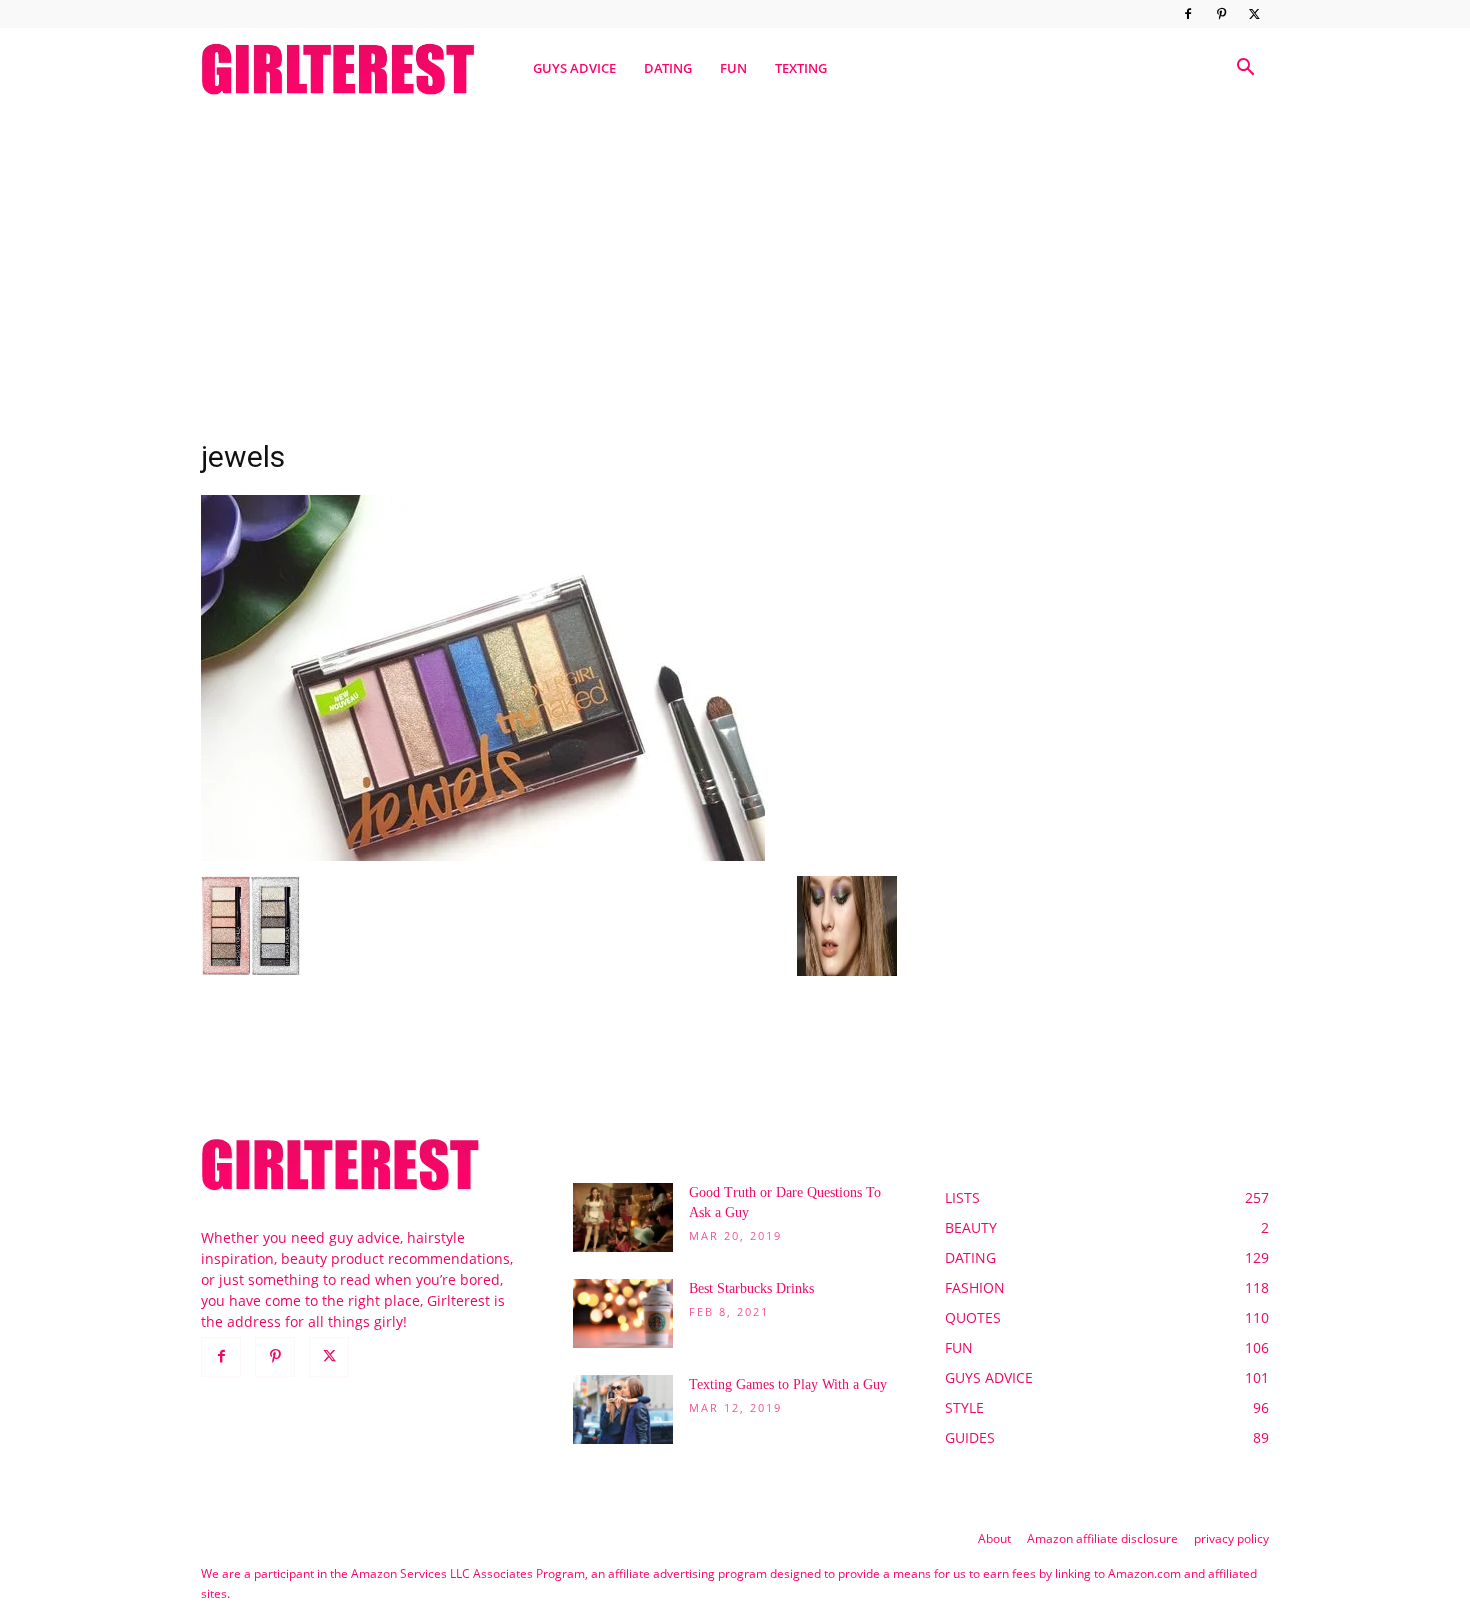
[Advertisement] (735, 263)
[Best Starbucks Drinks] (623, 1313)
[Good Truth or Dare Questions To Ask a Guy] (623, 1217)
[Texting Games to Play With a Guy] (623, 1409)
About (994, 1538)
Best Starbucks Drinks (751, 1288)
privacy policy (1231, 1538)
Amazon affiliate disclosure (1102, 1538)
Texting (801, 68)
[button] (1245, 69)
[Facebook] (1188, 14)
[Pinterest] (1221, 14)
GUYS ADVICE (574, 68)
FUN (733, 68)
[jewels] (483, 855)
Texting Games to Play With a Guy (788, 1384)
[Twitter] (1254, 14)
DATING (668, 68)
